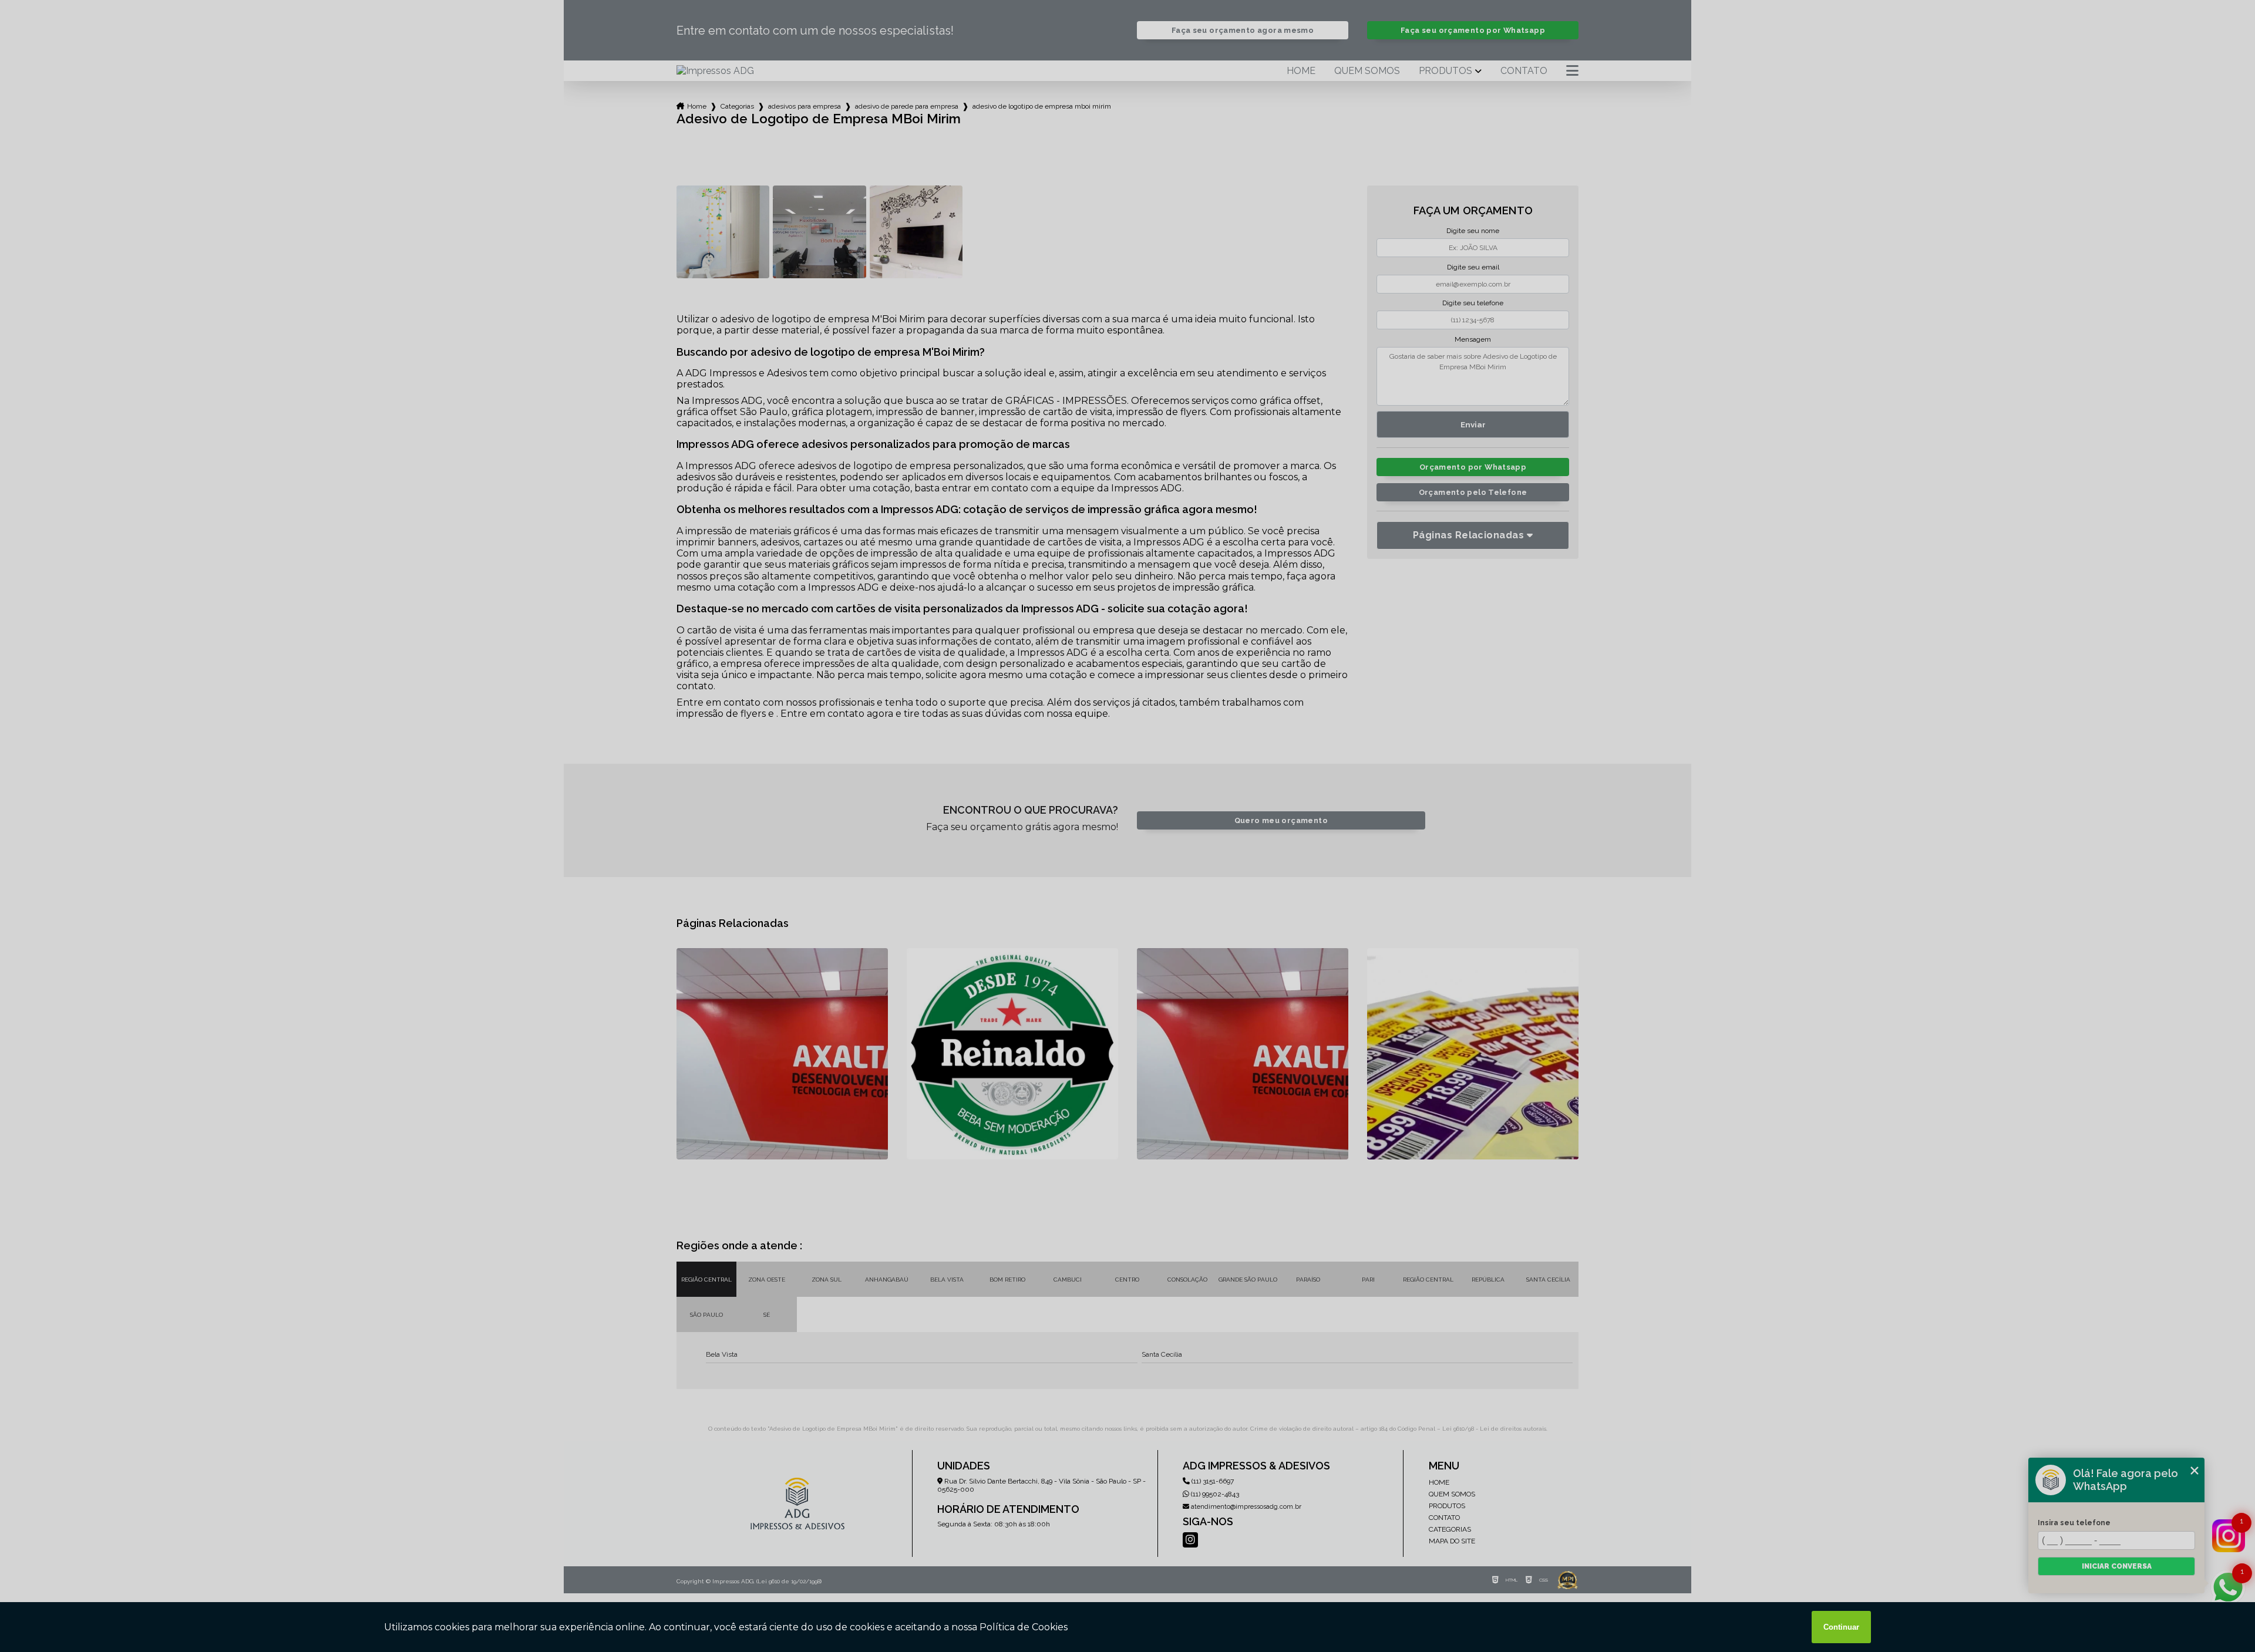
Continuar (1841, 1627)
